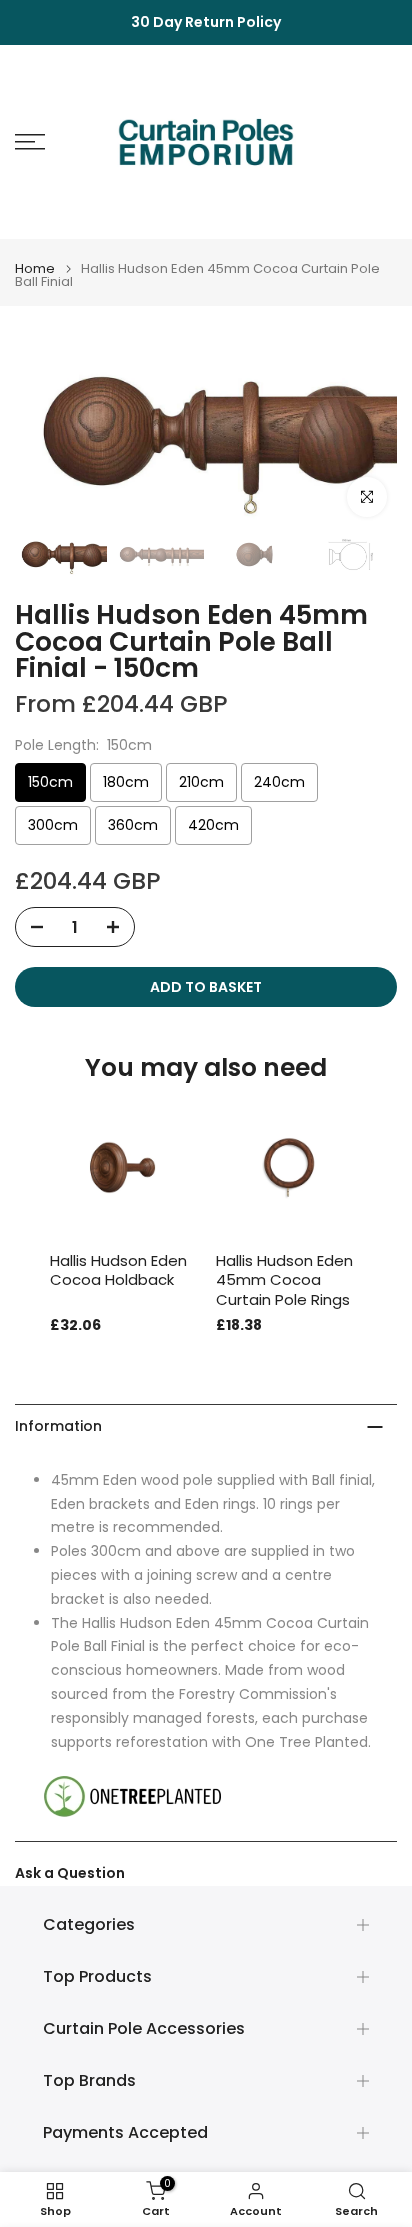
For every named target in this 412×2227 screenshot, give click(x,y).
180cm (126, 782)
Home (35, 268)
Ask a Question (70, 1873)
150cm (50, 782)
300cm (53, 825)
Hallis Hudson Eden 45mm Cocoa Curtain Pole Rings (284, 1280)
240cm (279, 782)
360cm (133, 825)
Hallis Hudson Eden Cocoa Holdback (118, 1271)
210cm (201, 782)
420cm (213, 825)
